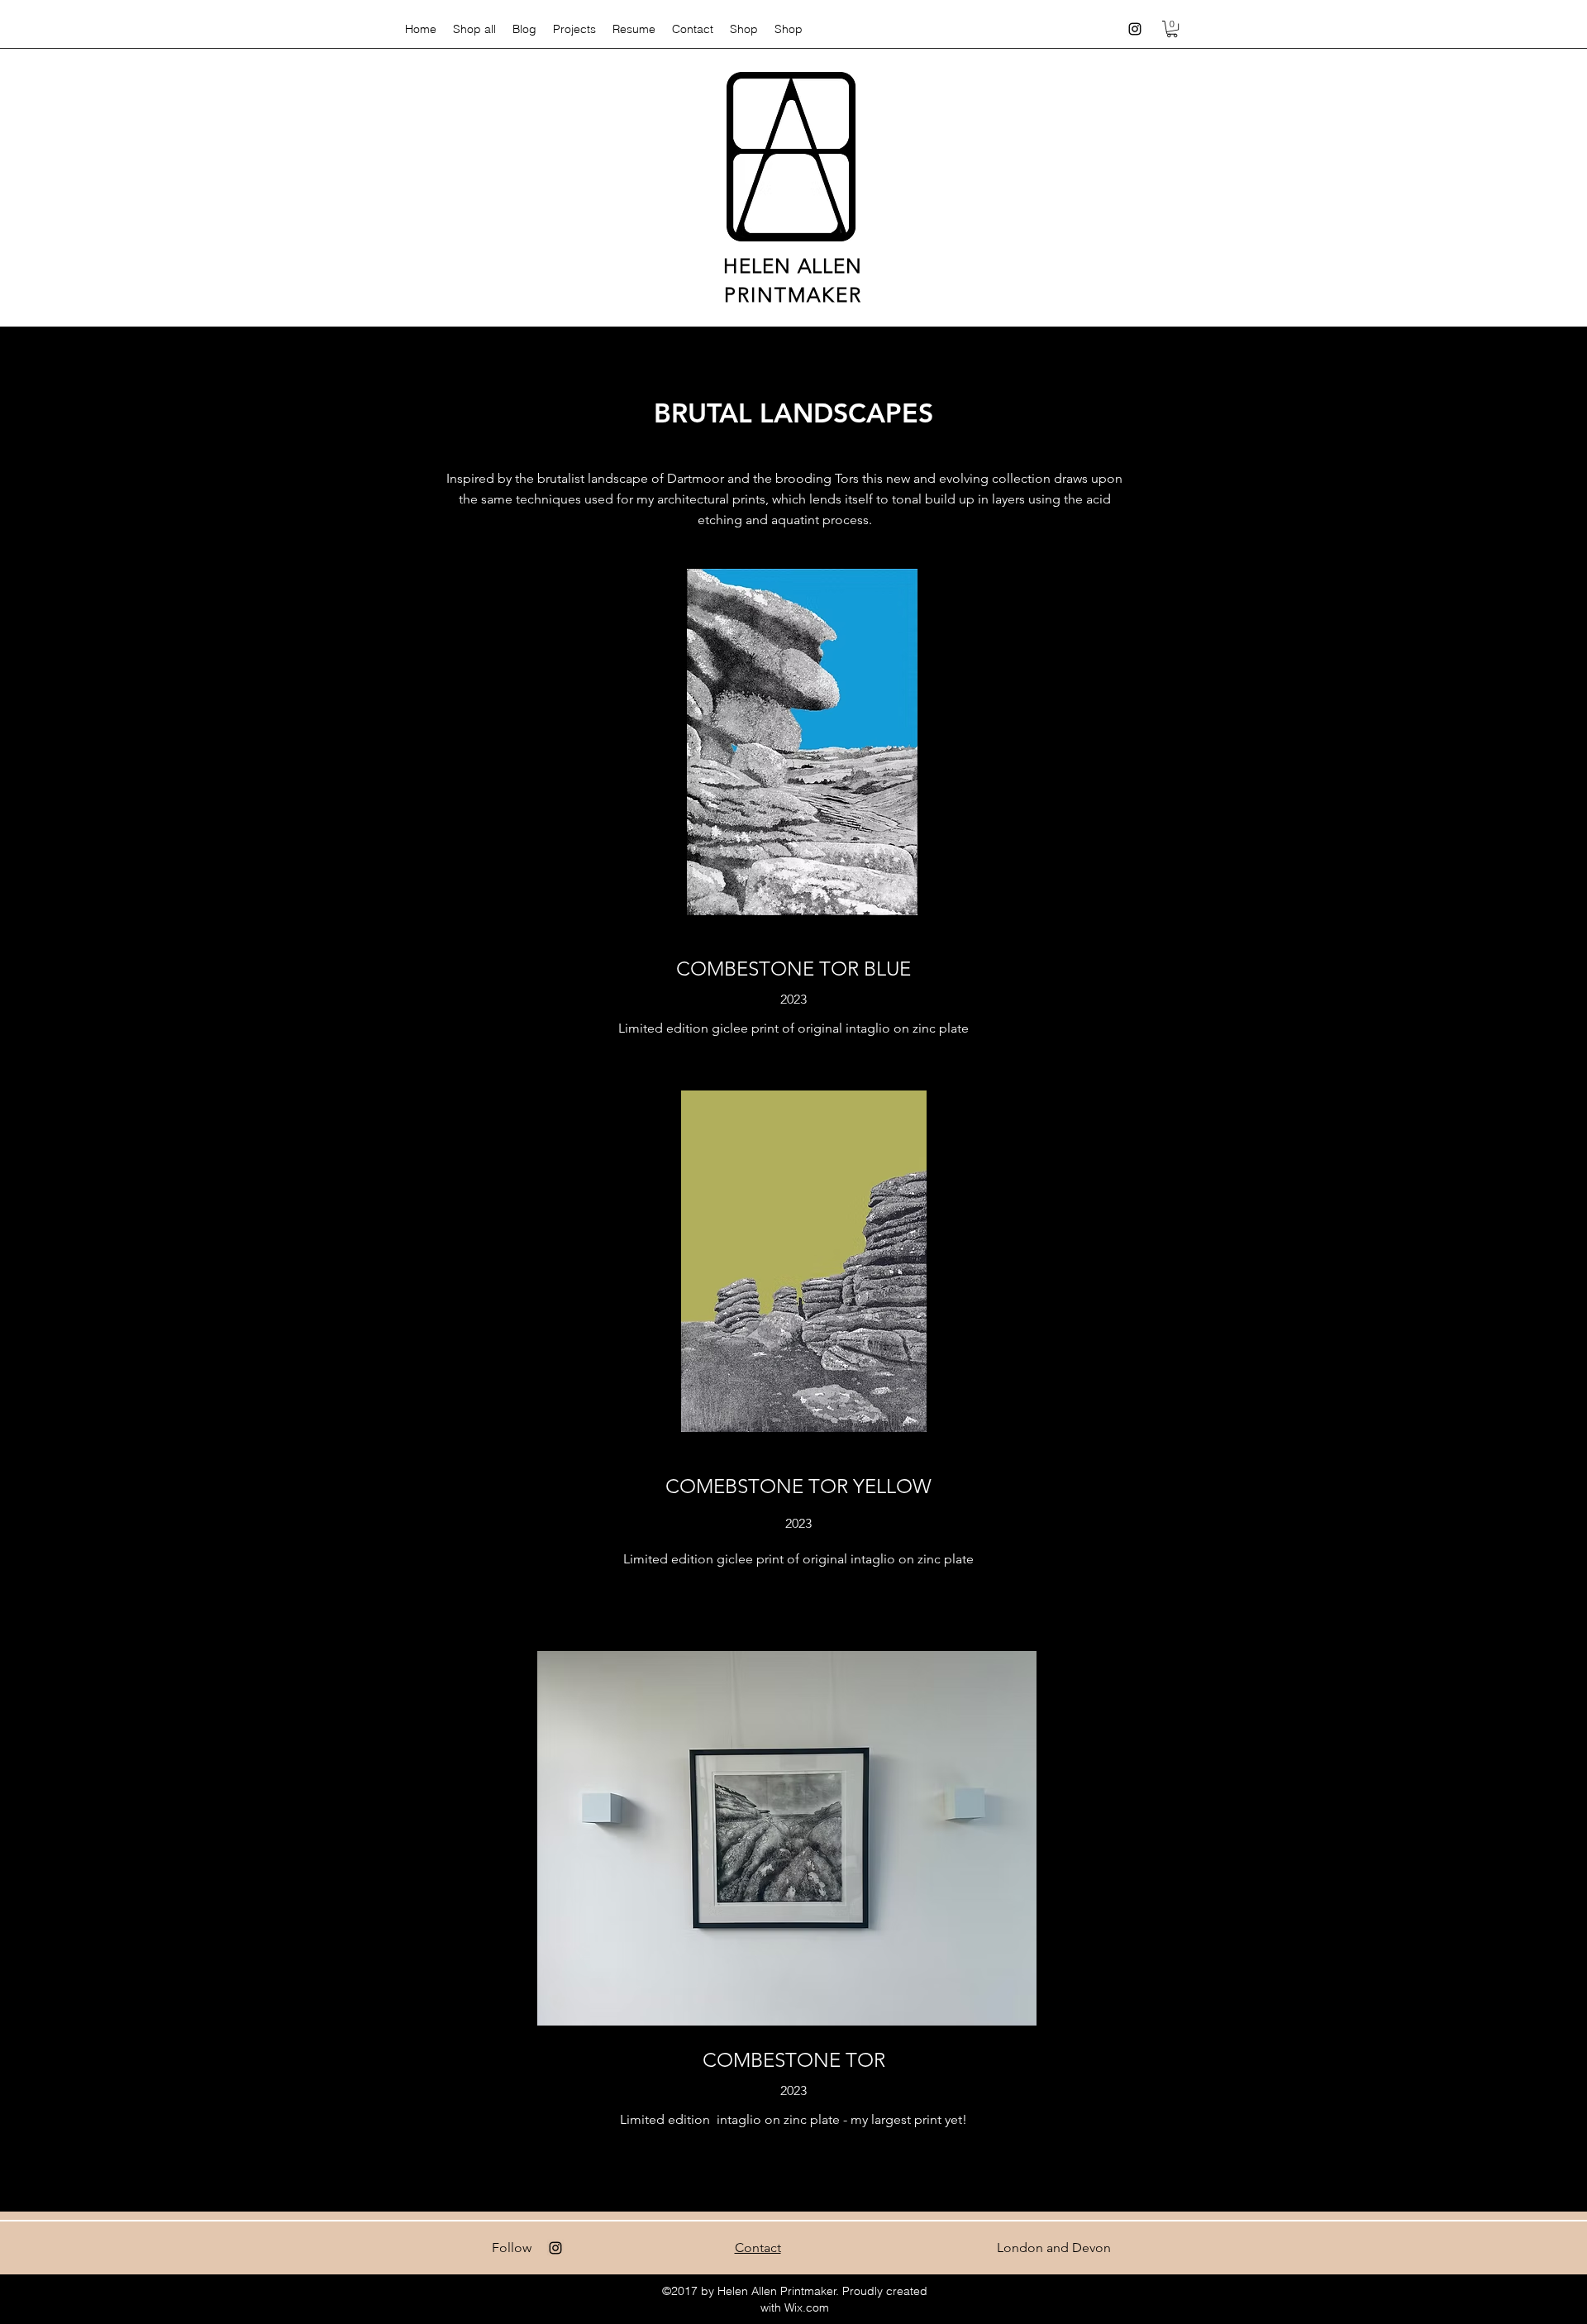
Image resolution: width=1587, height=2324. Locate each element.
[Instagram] (1135, 29)
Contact (758, 2248)
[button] (1172, 29)
